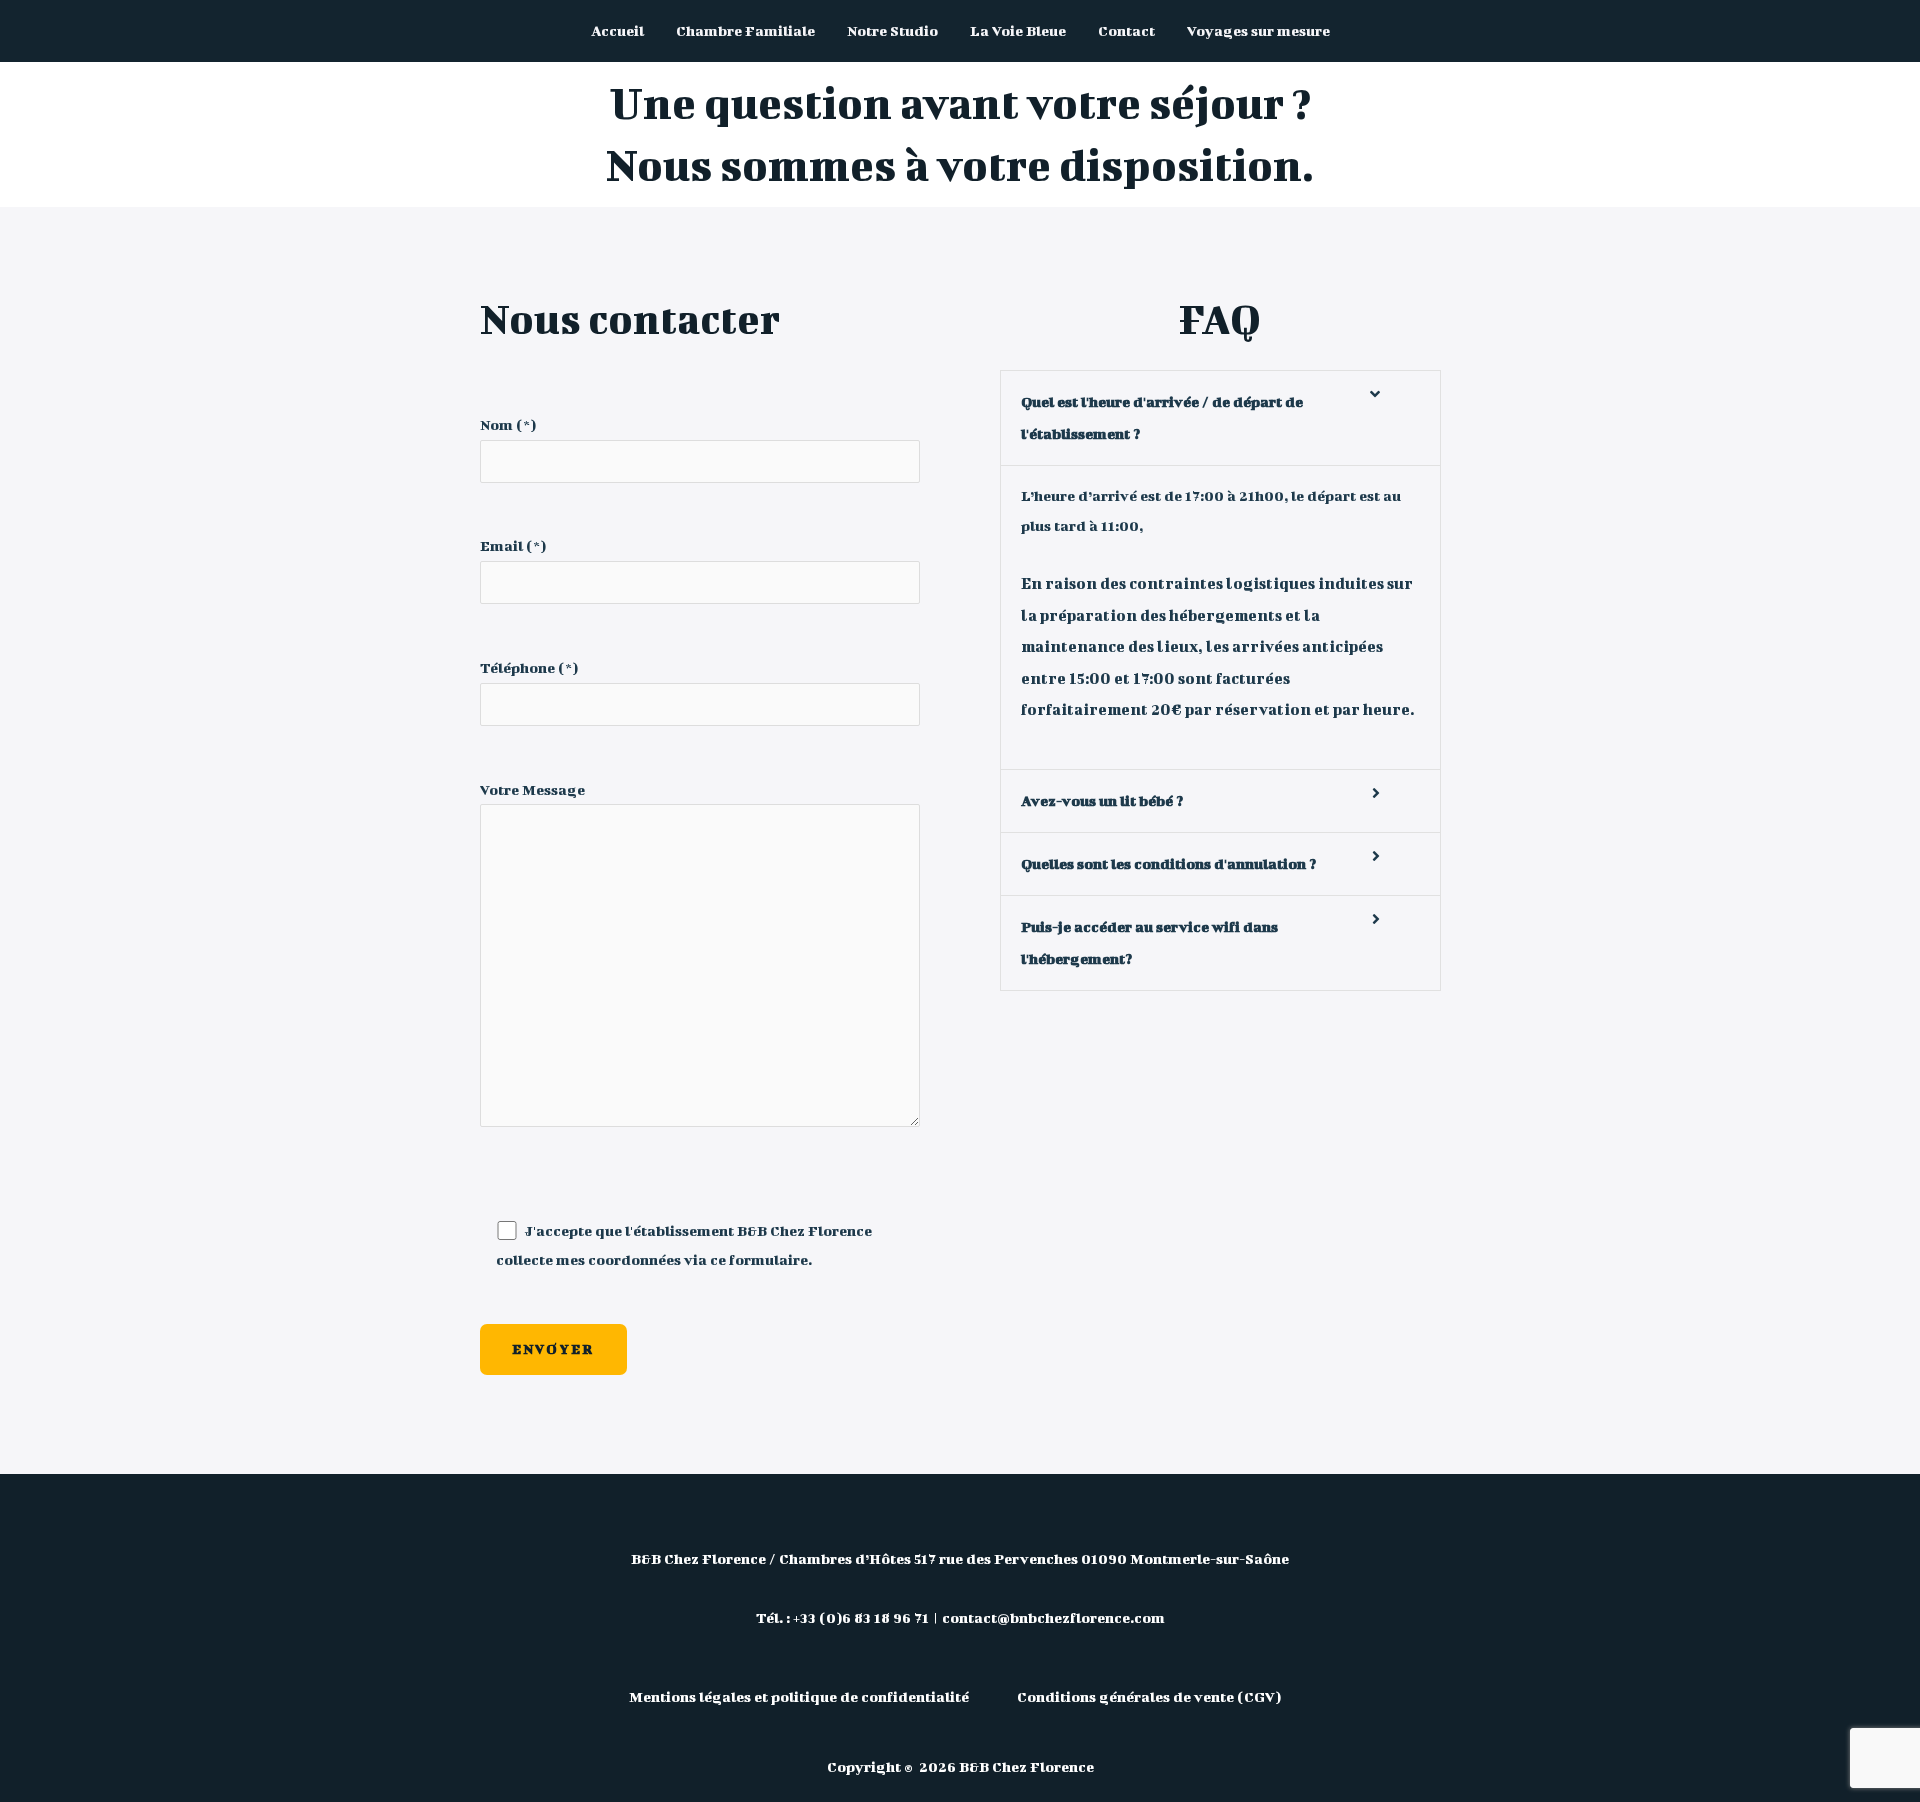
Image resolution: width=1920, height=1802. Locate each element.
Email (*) (513, 545)
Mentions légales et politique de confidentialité (800, 1696)
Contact (1126, 30)
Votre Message (532, 789)
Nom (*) (508, 424)
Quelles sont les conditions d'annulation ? (1168, 863)
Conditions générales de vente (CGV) (1149, 1696)
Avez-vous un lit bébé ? (1102, 800)
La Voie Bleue (1018, 30)
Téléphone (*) (529, 667)
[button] (1220, 418)
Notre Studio (892, 30)
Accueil (617, 30)
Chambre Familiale (745, 30)
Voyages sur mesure (1258, 30)
